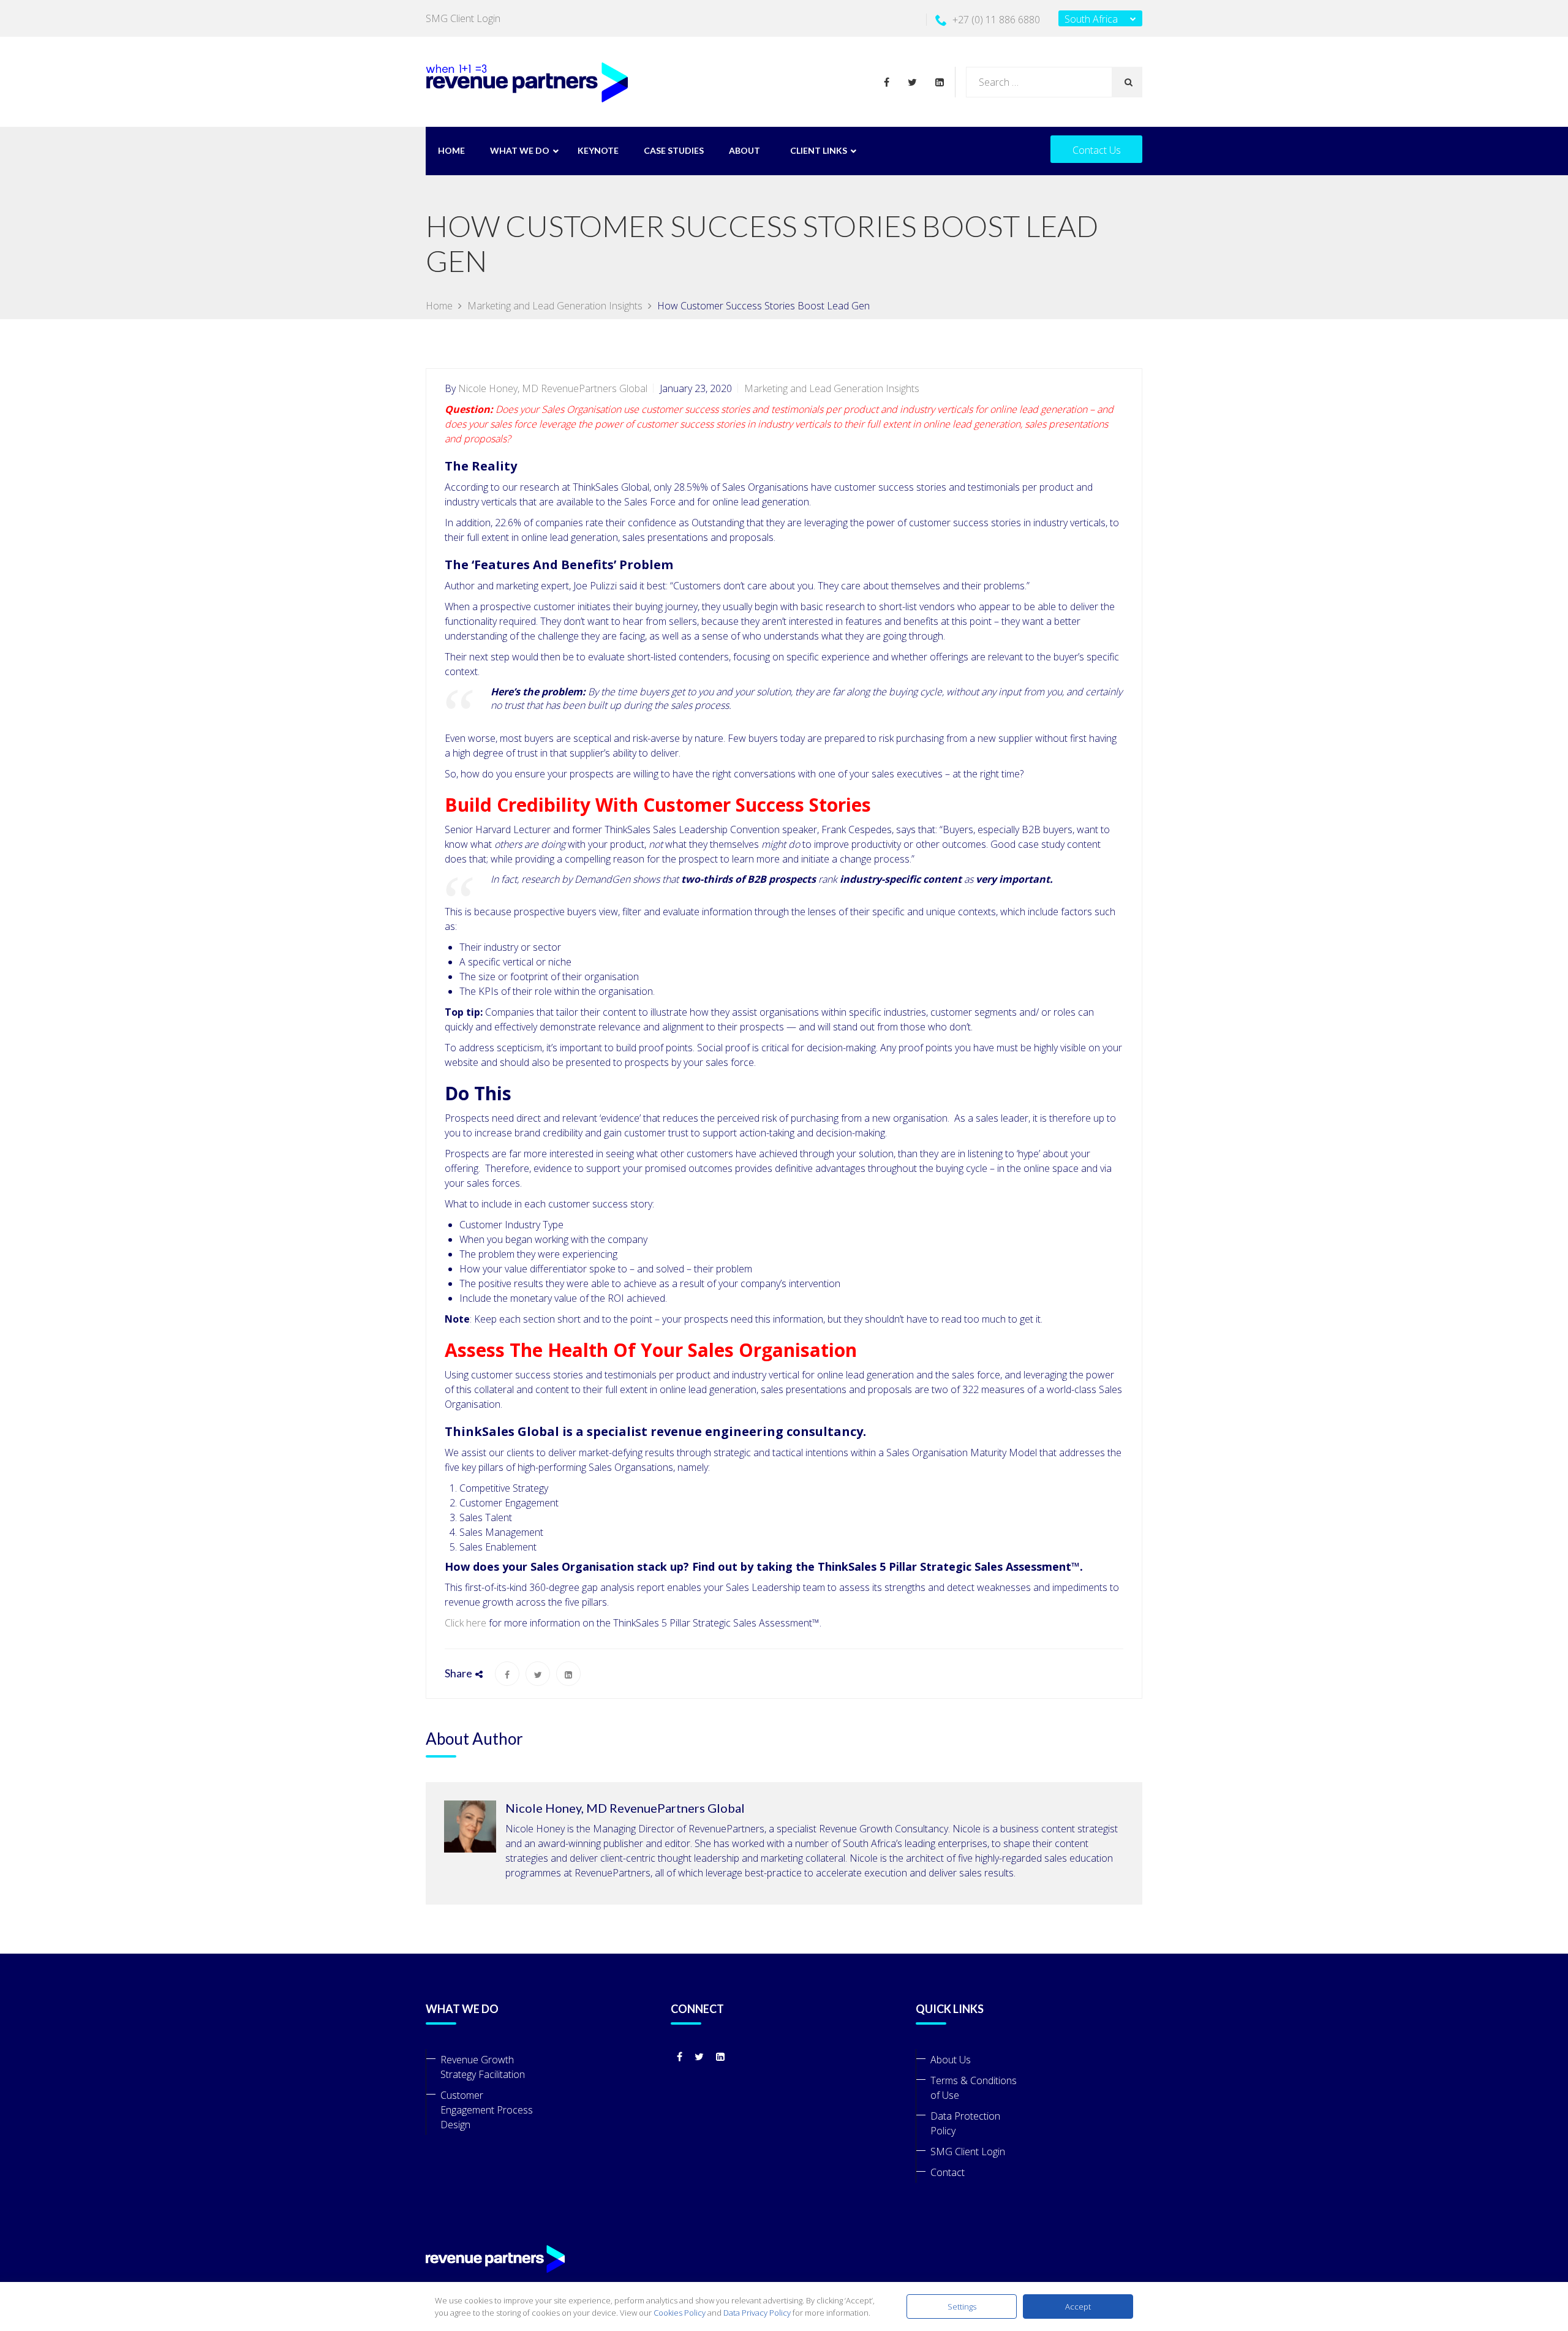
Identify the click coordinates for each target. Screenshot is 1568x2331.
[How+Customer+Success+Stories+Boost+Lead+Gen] (538, 1674)
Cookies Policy (680, 2313)
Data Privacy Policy (757, 2313)
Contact (948, 2172)
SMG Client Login (463, 18)
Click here (466, 1623)
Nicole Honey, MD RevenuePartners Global (553, 388)
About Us (951, 2060)
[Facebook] (893, 82)
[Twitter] (915, 82)
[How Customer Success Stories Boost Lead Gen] (507, 1674)
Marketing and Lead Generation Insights (832, 388)
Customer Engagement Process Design (487, 2110)
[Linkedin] (937, 82)
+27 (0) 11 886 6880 (996, 20)
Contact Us (1097, 150)
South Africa (1091, 19)
